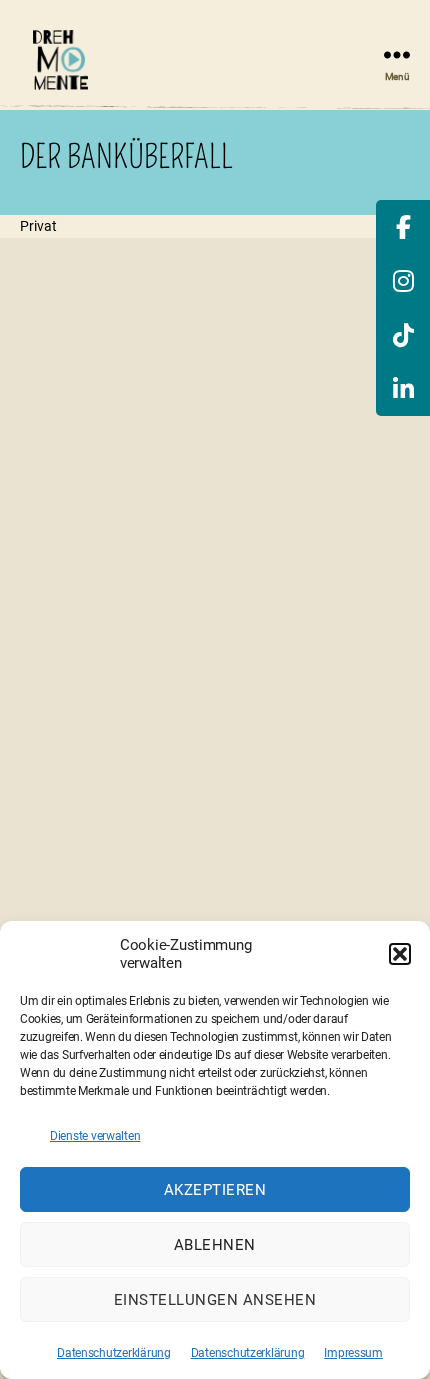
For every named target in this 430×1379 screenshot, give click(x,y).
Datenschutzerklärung (114, 1353)
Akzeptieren (215, 1190)
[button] (400, 954)
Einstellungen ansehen (215, 1300)
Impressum (353, 1353)
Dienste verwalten (95, 1136)
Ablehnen (215, 1245)
